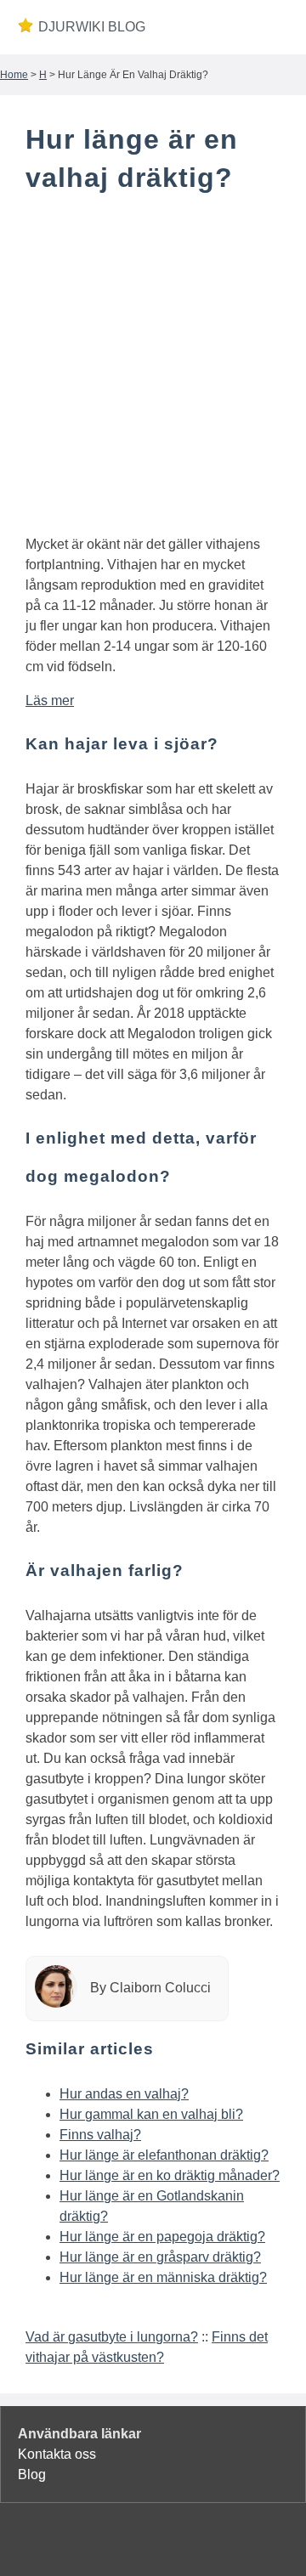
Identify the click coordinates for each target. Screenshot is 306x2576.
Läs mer (50, 700)
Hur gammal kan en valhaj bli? (151, 2114)
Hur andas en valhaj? (124, 2094)
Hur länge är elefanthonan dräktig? (164, 2155)
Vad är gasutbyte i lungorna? (112, 2337)
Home (14, 75)
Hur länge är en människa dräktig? (163, 2277)
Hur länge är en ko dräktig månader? (170, 2175)
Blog (32, 2474)
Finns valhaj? (100, 2135)
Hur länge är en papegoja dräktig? (162, 2237)
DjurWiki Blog (92, 27)
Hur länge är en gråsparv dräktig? (160, 2257)
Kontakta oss (57, 2454)
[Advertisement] (153, 368)
